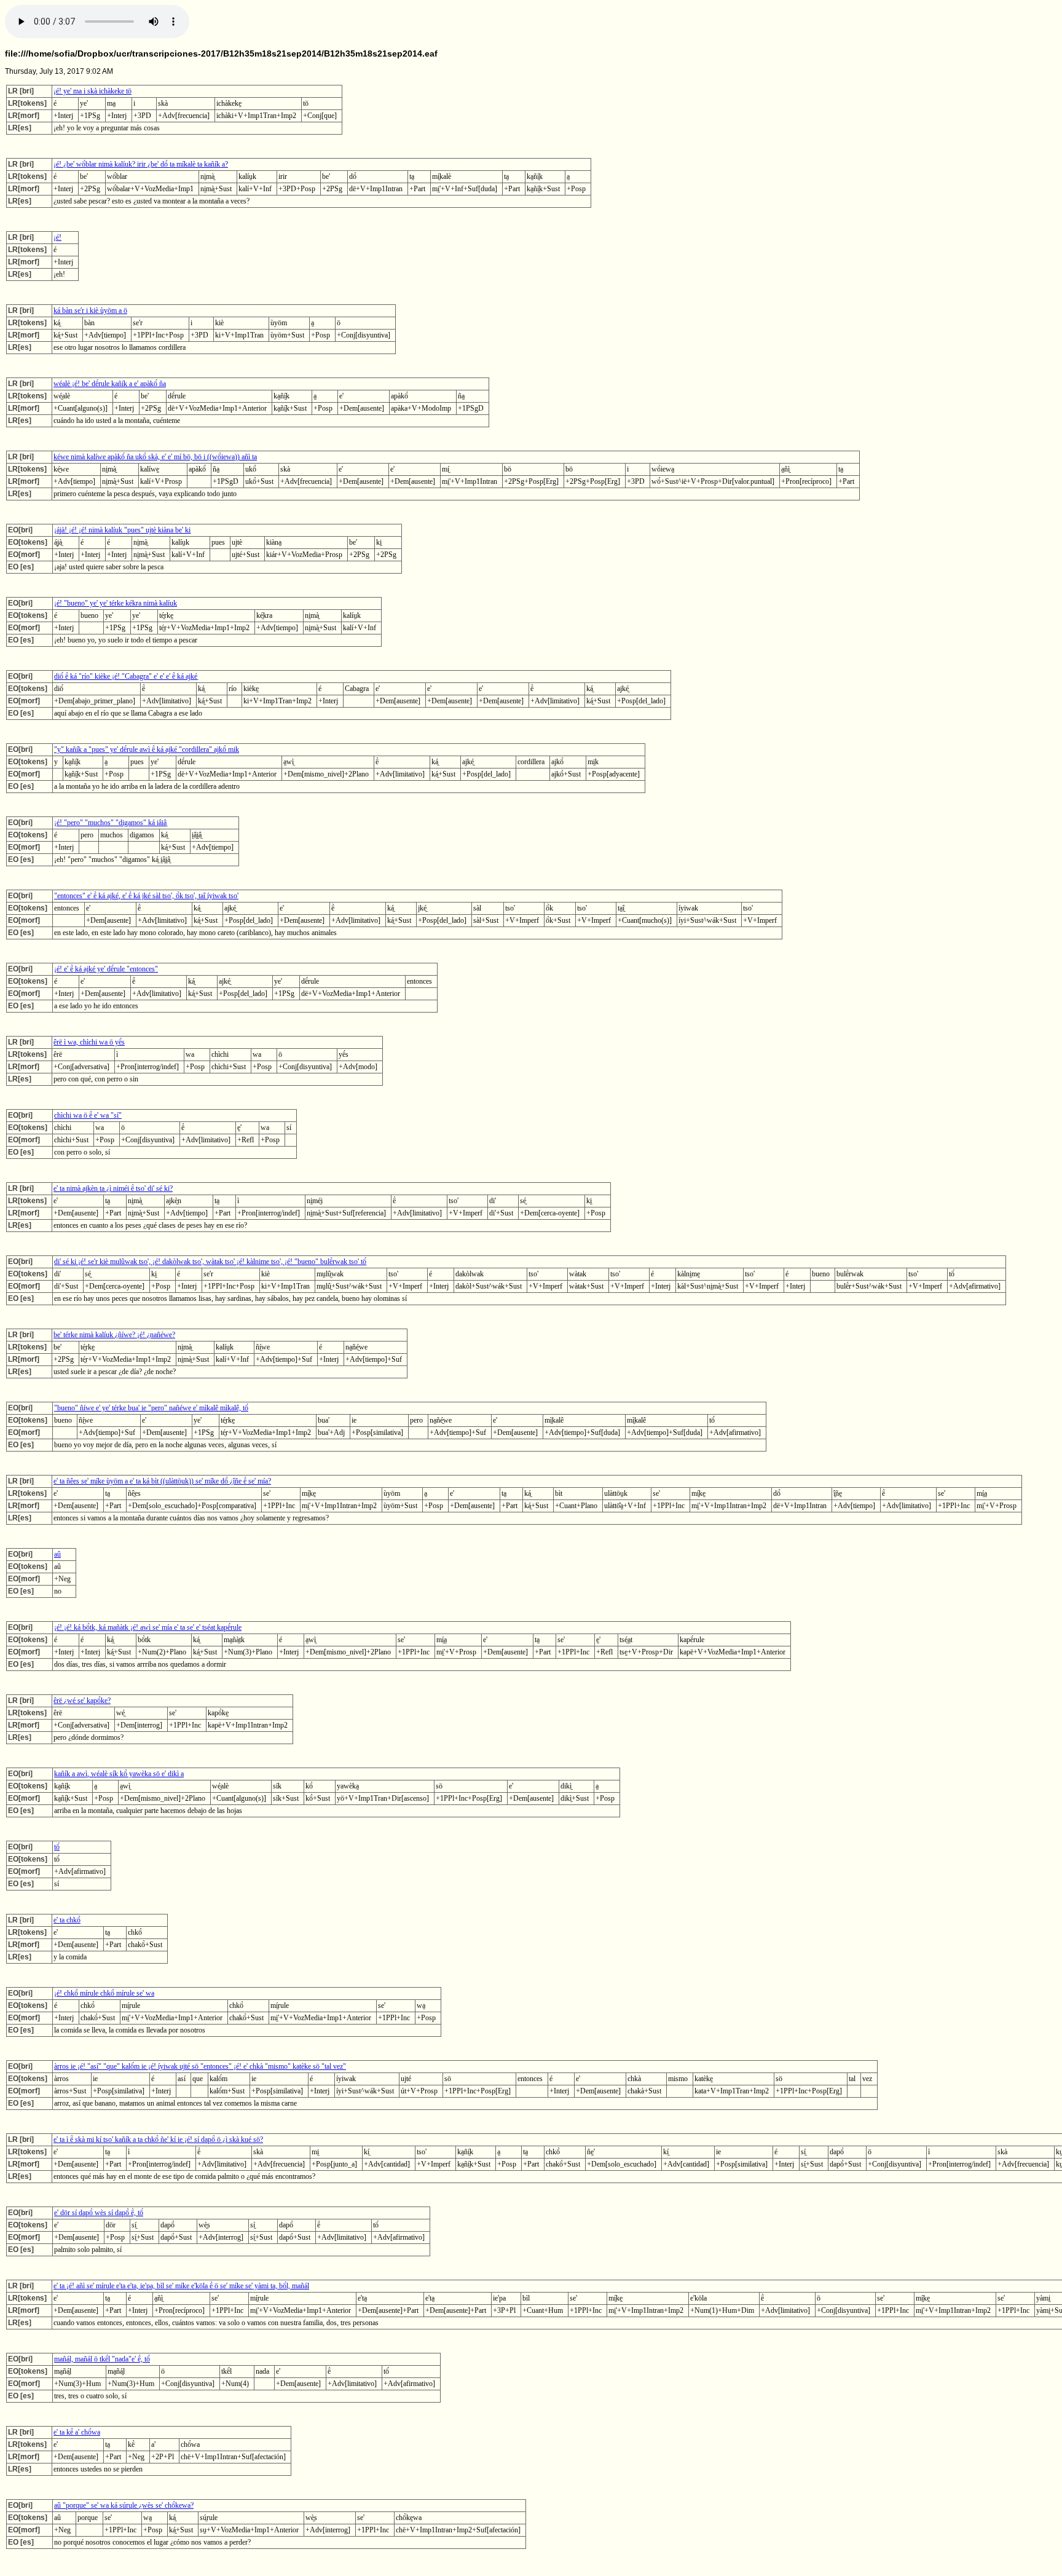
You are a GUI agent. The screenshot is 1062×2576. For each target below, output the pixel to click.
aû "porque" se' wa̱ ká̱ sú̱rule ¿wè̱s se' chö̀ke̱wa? (124, 2505)
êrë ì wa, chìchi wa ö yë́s (89, 1042)
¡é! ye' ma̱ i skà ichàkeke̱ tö (92, 91)
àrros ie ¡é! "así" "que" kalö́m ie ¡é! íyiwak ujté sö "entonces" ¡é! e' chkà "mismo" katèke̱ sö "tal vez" (200, 2066)
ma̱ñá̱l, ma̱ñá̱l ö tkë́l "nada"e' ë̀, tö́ (102, 2359)
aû (57, 1554)
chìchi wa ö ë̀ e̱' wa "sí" (88, 1115)
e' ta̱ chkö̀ (67, 1920)
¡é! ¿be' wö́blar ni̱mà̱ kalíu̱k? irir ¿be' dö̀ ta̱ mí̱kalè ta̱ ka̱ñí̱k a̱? (141, 164)
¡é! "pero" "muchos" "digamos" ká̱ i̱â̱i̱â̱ (110, 823)
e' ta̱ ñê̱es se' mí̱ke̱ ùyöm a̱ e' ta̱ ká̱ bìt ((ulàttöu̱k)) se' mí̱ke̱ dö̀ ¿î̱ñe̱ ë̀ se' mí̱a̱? (162, 1481)
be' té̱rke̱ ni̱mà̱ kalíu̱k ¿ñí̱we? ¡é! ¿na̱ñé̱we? (114, 1335)
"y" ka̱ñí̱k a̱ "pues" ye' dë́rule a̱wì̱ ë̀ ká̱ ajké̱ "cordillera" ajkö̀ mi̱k (147, 749)
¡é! (57, 237)
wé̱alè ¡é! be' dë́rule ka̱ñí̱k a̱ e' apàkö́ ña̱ (110, 384)
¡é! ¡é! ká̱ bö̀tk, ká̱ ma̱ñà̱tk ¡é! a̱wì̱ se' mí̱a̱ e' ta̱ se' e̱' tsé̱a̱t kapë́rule (148, 1627)
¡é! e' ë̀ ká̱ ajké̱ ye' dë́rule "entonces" (106, 969)
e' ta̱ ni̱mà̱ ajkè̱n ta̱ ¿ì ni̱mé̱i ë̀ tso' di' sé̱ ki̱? (113, 1188)
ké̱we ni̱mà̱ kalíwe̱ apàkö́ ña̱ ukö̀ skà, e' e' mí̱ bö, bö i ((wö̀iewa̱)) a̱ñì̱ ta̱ (155, 457)
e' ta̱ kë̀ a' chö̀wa (77, 2432)
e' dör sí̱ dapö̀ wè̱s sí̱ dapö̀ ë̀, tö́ (99, 2213)
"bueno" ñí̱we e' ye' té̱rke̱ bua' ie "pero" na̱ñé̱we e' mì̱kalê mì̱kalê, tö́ (151, 1408)
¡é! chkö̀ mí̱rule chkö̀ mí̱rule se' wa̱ (104, 1993)
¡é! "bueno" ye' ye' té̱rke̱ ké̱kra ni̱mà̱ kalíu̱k (116, 603)
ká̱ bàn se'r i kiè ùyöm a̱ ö (90, 310)
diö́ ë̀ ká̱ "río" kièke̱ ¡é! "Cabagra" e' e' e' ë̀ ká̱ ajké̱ (126, 676)
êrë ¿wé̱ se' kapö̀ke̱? (82, 1701)
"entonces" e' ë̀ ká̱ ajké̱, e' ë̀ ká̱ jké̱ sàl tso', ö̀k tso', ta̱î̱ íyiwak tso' (146, 896)
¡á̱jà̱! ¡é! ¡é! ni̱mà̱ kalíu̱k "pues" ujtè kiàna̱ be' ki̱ (122, 530)
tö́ (57, 1847)
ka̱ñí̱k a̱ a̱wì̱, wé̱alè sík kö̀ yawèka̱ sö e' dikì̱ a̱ (119, 1774)
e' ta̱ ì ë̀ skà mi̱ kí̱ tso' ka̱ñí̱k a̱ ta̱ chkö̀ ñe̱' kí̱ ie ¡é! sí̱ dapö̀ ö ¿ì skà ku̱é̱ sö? (158, 2139)
